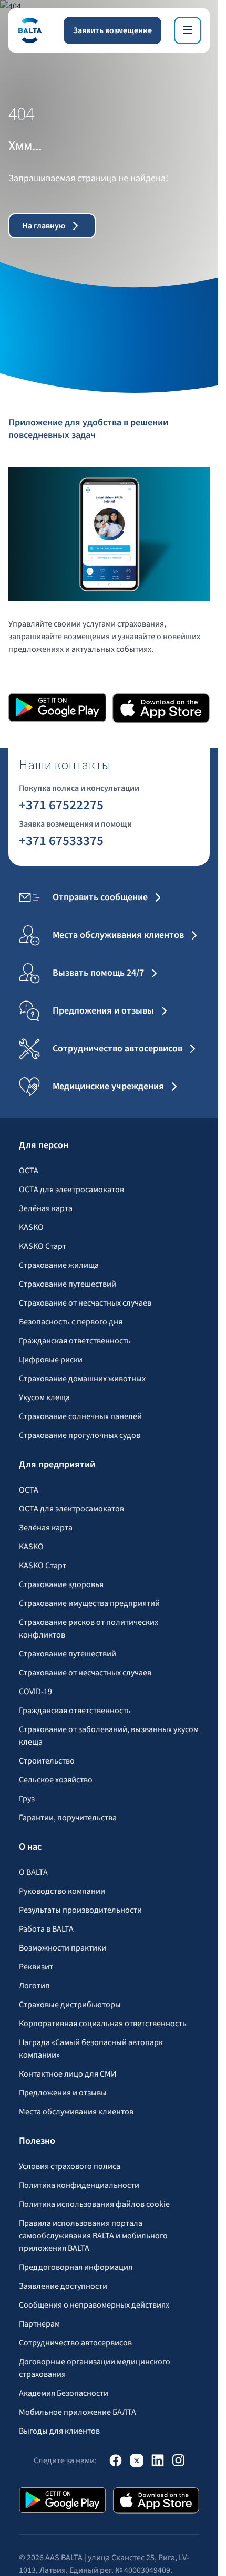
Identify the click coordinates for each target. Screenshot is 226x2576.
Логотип (34, 1986)
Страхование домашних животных (82, 1379)
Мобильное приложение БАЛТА (78, 2412)
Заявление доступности (63, 2286)
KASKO (31, 1227)
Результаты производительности (80, 1910)
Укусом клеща (44, 1397)
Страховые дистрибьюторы (70, 2005)
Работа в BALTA (46, 1929)
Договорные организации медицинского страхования (95, 2368)
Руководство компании (62, 1891)
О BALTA (33, 1872)
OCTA (29, 1171)
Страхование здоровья (61, 1584)
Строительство (47, 1761)
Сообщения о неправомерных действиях (94, 2305)
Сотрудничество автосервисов (75, 2343)
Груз (27, 1799)
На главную (44, 226)
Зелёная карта (46, 1208)
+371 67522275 (61, 805)
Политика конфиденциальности (79, 2185)
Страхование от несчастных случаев (85, 1303)
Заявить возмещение (112, 30)
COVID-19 (35, 1692)
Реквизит (36, 1967)
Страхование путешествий (68, 1284)
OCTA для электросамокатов (71, 1190)
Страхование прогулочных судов (80, 1435)
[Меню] (188, 30)
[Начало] (29, 30)
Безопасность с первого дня (71, 1322)
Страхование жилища (59, 1265)
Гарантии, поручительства (68, 1818)
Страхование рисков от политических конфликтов (89, 1629)
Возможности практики (63, 1948)
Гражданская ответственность (75, 1341)
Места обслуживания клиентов (76, 2112)
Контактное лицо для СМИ (68, 2074)
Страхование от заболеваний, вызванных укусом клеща (109, 1736)
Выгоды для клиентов (59, 2431)
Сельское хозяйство (56, 1780)
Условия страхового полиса (70, 2166)
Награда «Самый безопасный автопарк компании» (91, 2049)
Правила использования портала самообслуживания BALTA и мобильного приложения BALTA (93, 2236)
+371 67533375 (61, 840)
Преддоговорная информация (76, 2267)
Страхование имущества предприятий (89, 1603)
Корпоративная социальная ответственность (103, 2024)
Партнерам (39, 2324)
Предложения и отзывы (63, 2093)
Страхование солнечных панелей (80, 1416)
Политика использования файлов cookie (94, 2204)
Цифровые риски (51, 1360)
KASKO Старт (43, 1246)
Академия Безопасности (64, 2393)
